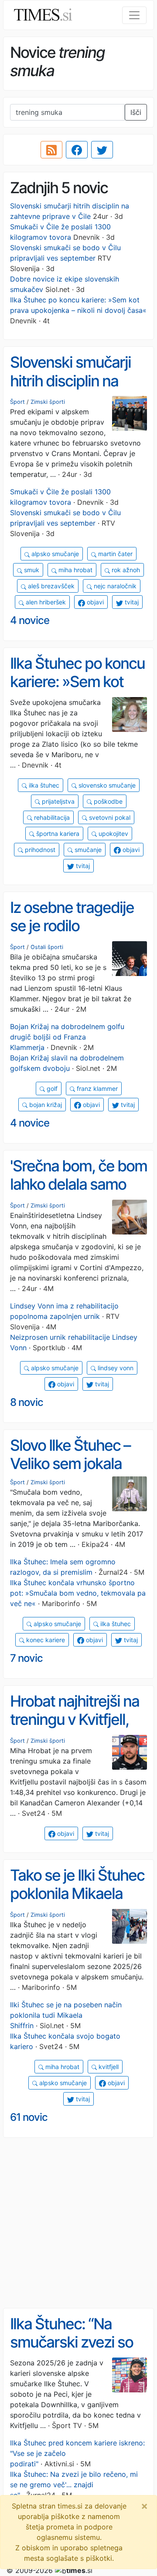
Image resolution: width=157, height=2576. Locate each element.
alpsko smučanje (54, 554)
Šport (17, 402)
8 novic (27, 1402)
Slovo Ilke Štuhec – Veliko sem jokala (70, 1454)
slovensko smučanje (106, 785)
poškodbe (107, 801)
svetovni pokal (109, 817)
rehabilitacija (51, 817)
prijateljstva (57, 801)
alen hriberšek (45, 602)
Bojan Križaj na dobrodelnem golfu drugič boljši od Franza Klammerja (67, 1037)
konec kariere (45, 1640)
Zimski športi (48, 402)
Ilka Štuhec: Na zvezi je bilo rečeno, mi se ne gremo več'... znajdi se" (74, 2485)
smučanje (87, 850)
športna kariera (57, 834)
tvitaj (131, 602)
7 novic (26, 1658)
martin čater (114, 554)
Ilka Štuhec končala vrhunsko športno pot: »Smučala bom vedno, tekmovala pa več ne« (78, 1593)
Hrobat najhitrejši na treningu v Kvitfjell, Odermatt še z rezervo (75, 1729)
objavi (94, 602)
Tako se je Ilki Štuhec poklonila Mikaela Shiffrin (77, 1893)
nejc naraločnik (114, 586)
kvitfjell (108, 2067)
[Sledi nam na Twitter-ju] (102, 150)
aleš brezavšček (50, 586)
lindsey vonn (115, 1368)
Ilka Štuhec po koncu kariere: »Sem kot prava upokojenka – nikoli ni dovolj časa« (77, 691)
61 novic (29, 2117)
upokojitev (113, 834)
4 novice (30, 620)
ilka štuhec (43, 785)
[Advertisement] (78, 2223)
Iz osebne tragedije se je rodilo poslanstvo (72, 926)
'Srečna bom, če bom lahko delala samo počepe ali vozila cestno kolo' (78, 1194)
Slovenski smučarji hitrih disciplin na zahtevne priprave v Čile (74, 390)
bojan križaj (45, 1105)
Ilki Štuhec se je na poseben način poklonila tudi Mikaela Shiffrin (66, 2015)
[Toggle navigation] (134, 15)
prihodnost (39, 850)
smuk (31, 570)
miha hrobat (75, 570)
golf (51, 1088)
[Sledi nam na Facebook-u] (77, 150)
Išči (136, 112)
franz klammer (96, 1088)
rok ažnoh (125, 570)
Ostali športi (47, 947)
